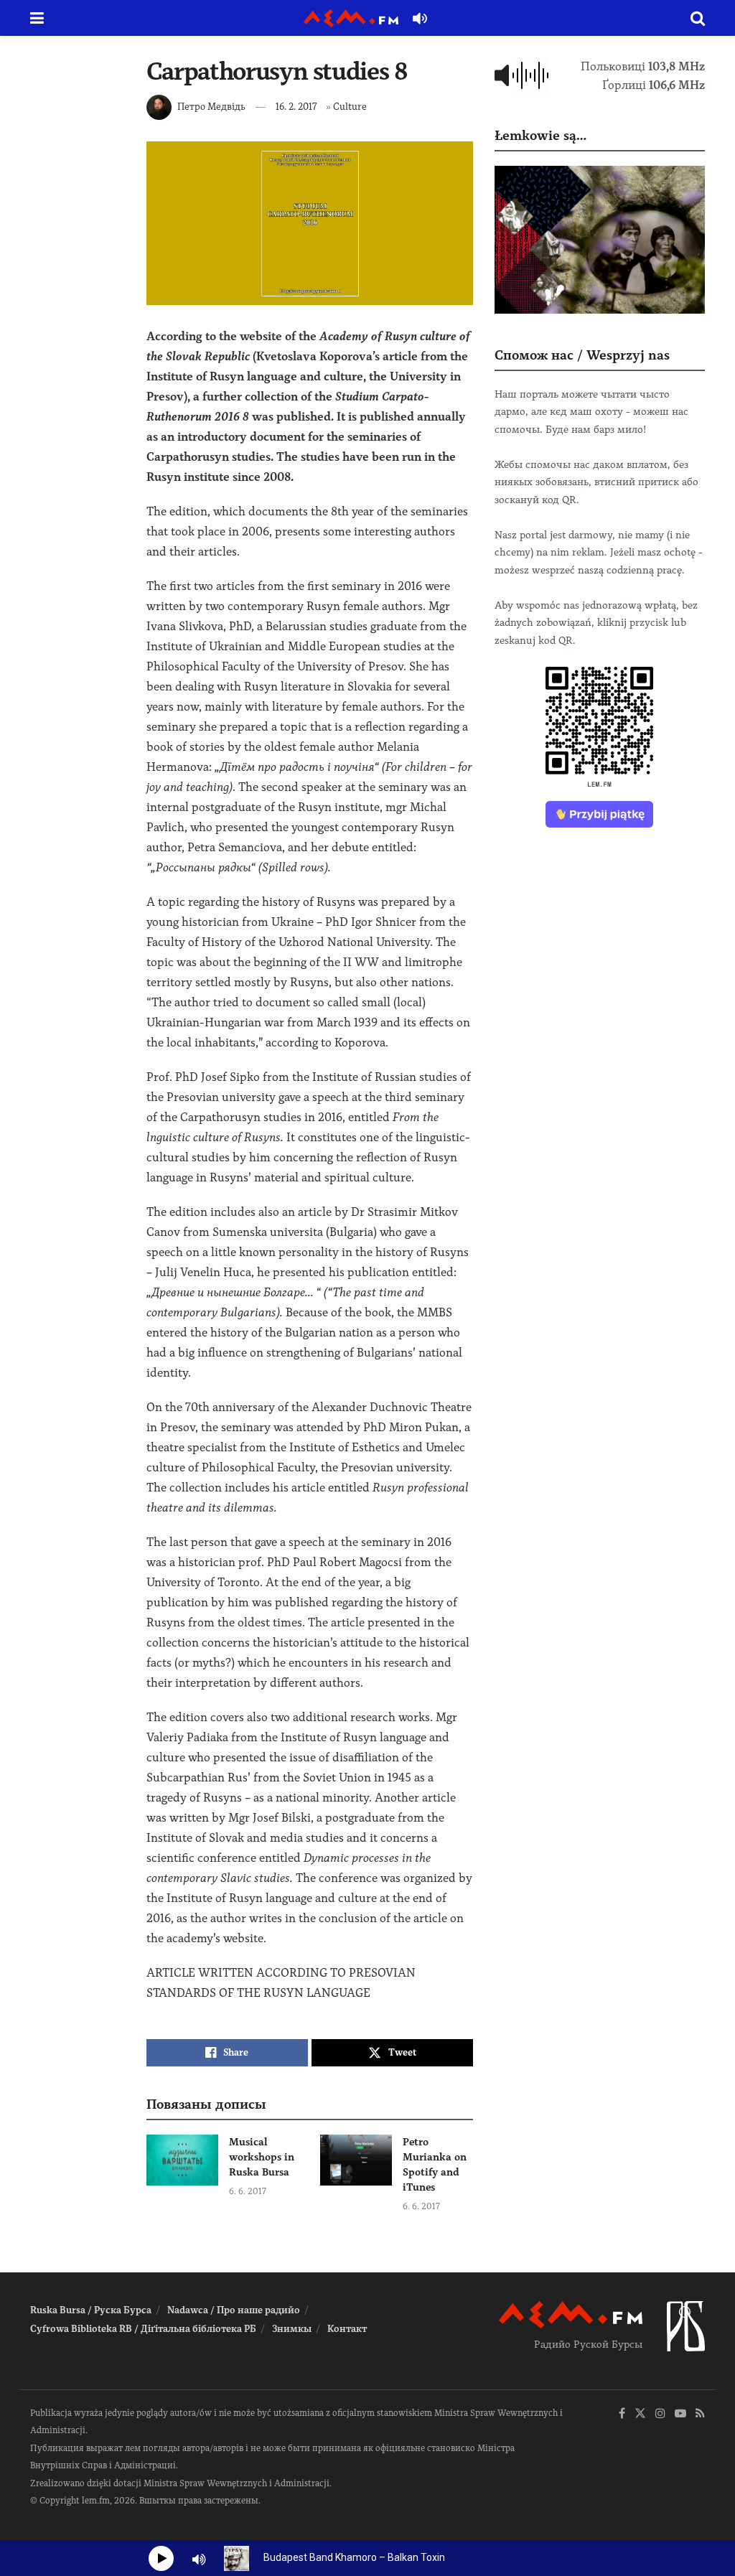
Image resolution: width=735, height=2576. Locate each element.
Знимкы (292, 2329)
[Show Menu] (37, 18)
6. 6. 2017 (248, 2191)
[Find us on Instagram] (660, 2414)
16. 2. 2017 (296, 107)
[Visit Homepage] (351, 18)
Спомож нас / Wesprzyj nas (582, 355)
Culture (350, 107)
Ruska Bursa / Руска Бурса (91, 2310)
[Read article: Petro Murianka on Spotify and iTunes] (356, 2160)
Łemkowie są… (540, 135)
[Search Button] (698, 18)
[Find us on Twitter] (640, 2414)
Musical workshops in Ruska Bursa (262, 2157)
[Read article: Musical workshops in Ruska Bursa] (182, 2160)
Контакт (347, 2329)
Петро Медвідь (211, 107)
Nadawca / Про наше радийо (234, 2310)
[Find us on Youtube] (680, 2414)
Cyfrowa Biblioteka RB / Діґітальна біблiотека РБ (143, 2329)
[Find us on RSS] (700, 2414)
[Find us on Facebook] (622, 2414)
